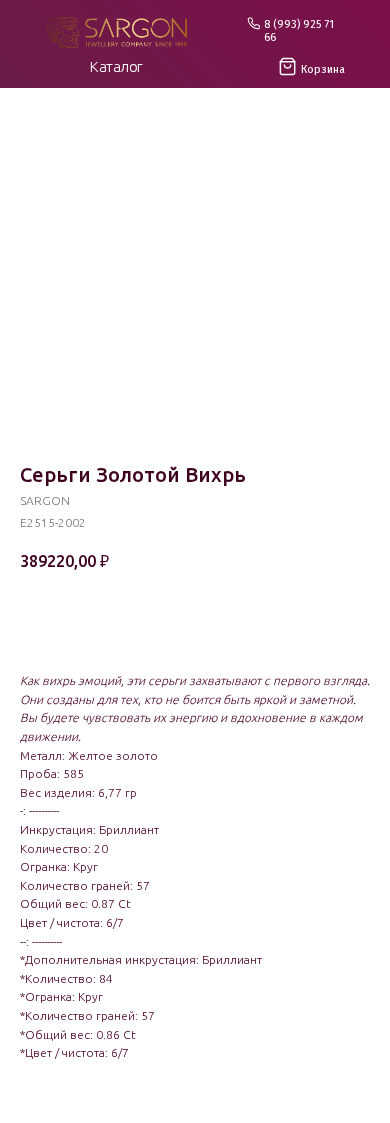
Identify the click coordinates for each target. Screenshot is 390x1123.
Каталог (116, 66)
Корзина (323, 69)
